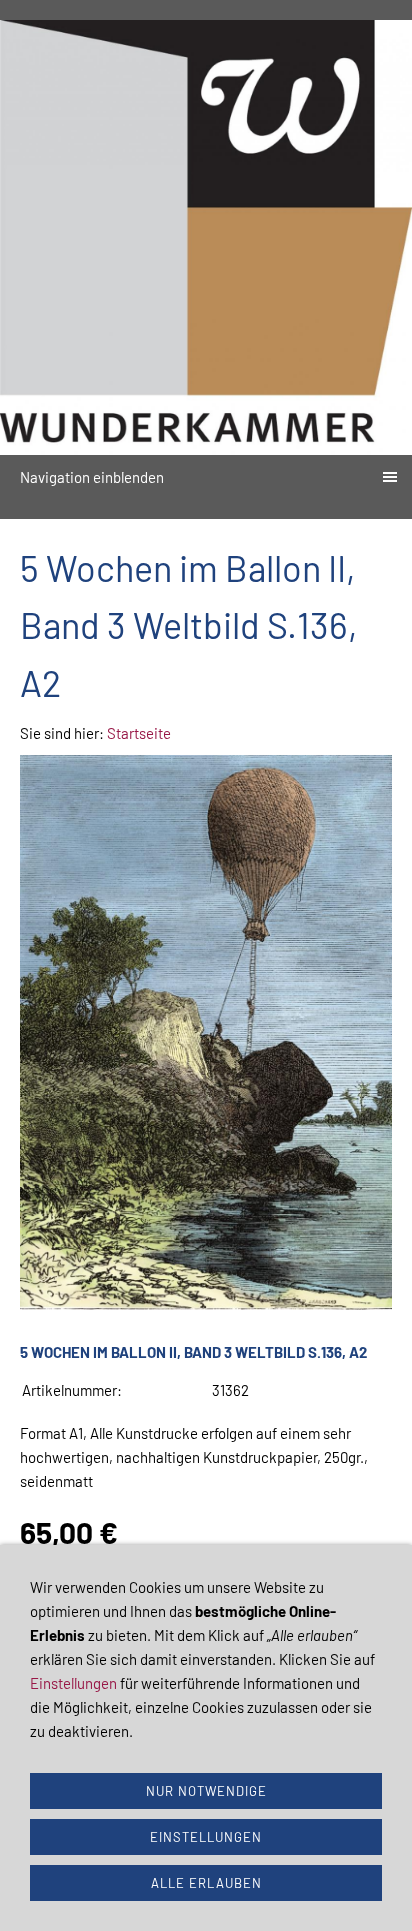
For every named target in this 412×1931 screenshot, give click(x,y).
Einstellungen (73, 1683)
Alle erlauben (206, 1883)
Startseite (139, 733)
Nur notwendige (206, 1791)
